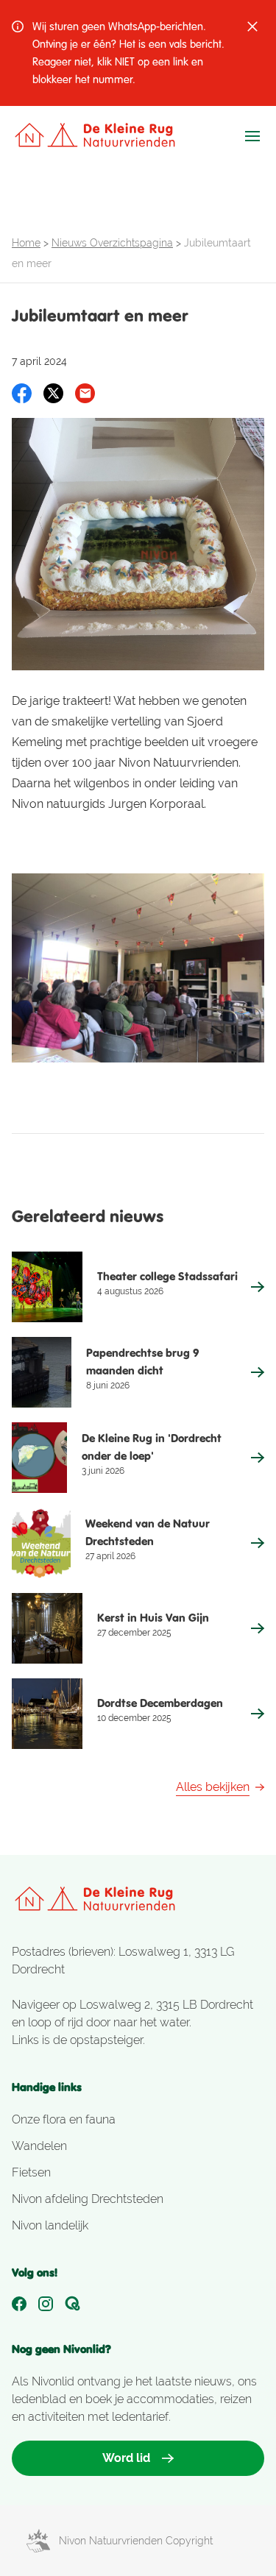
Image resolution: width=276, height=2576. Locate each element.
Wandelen (39, 2146)
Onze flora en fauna (64, 2119)
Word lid (126, 2458)
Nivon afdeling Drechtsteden (88, 2199)
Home (26, 243)
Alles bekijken (213, 1787)
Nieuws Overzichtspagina (112, 243)
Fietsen (31, 2172)
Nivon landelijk (50, 2225)
